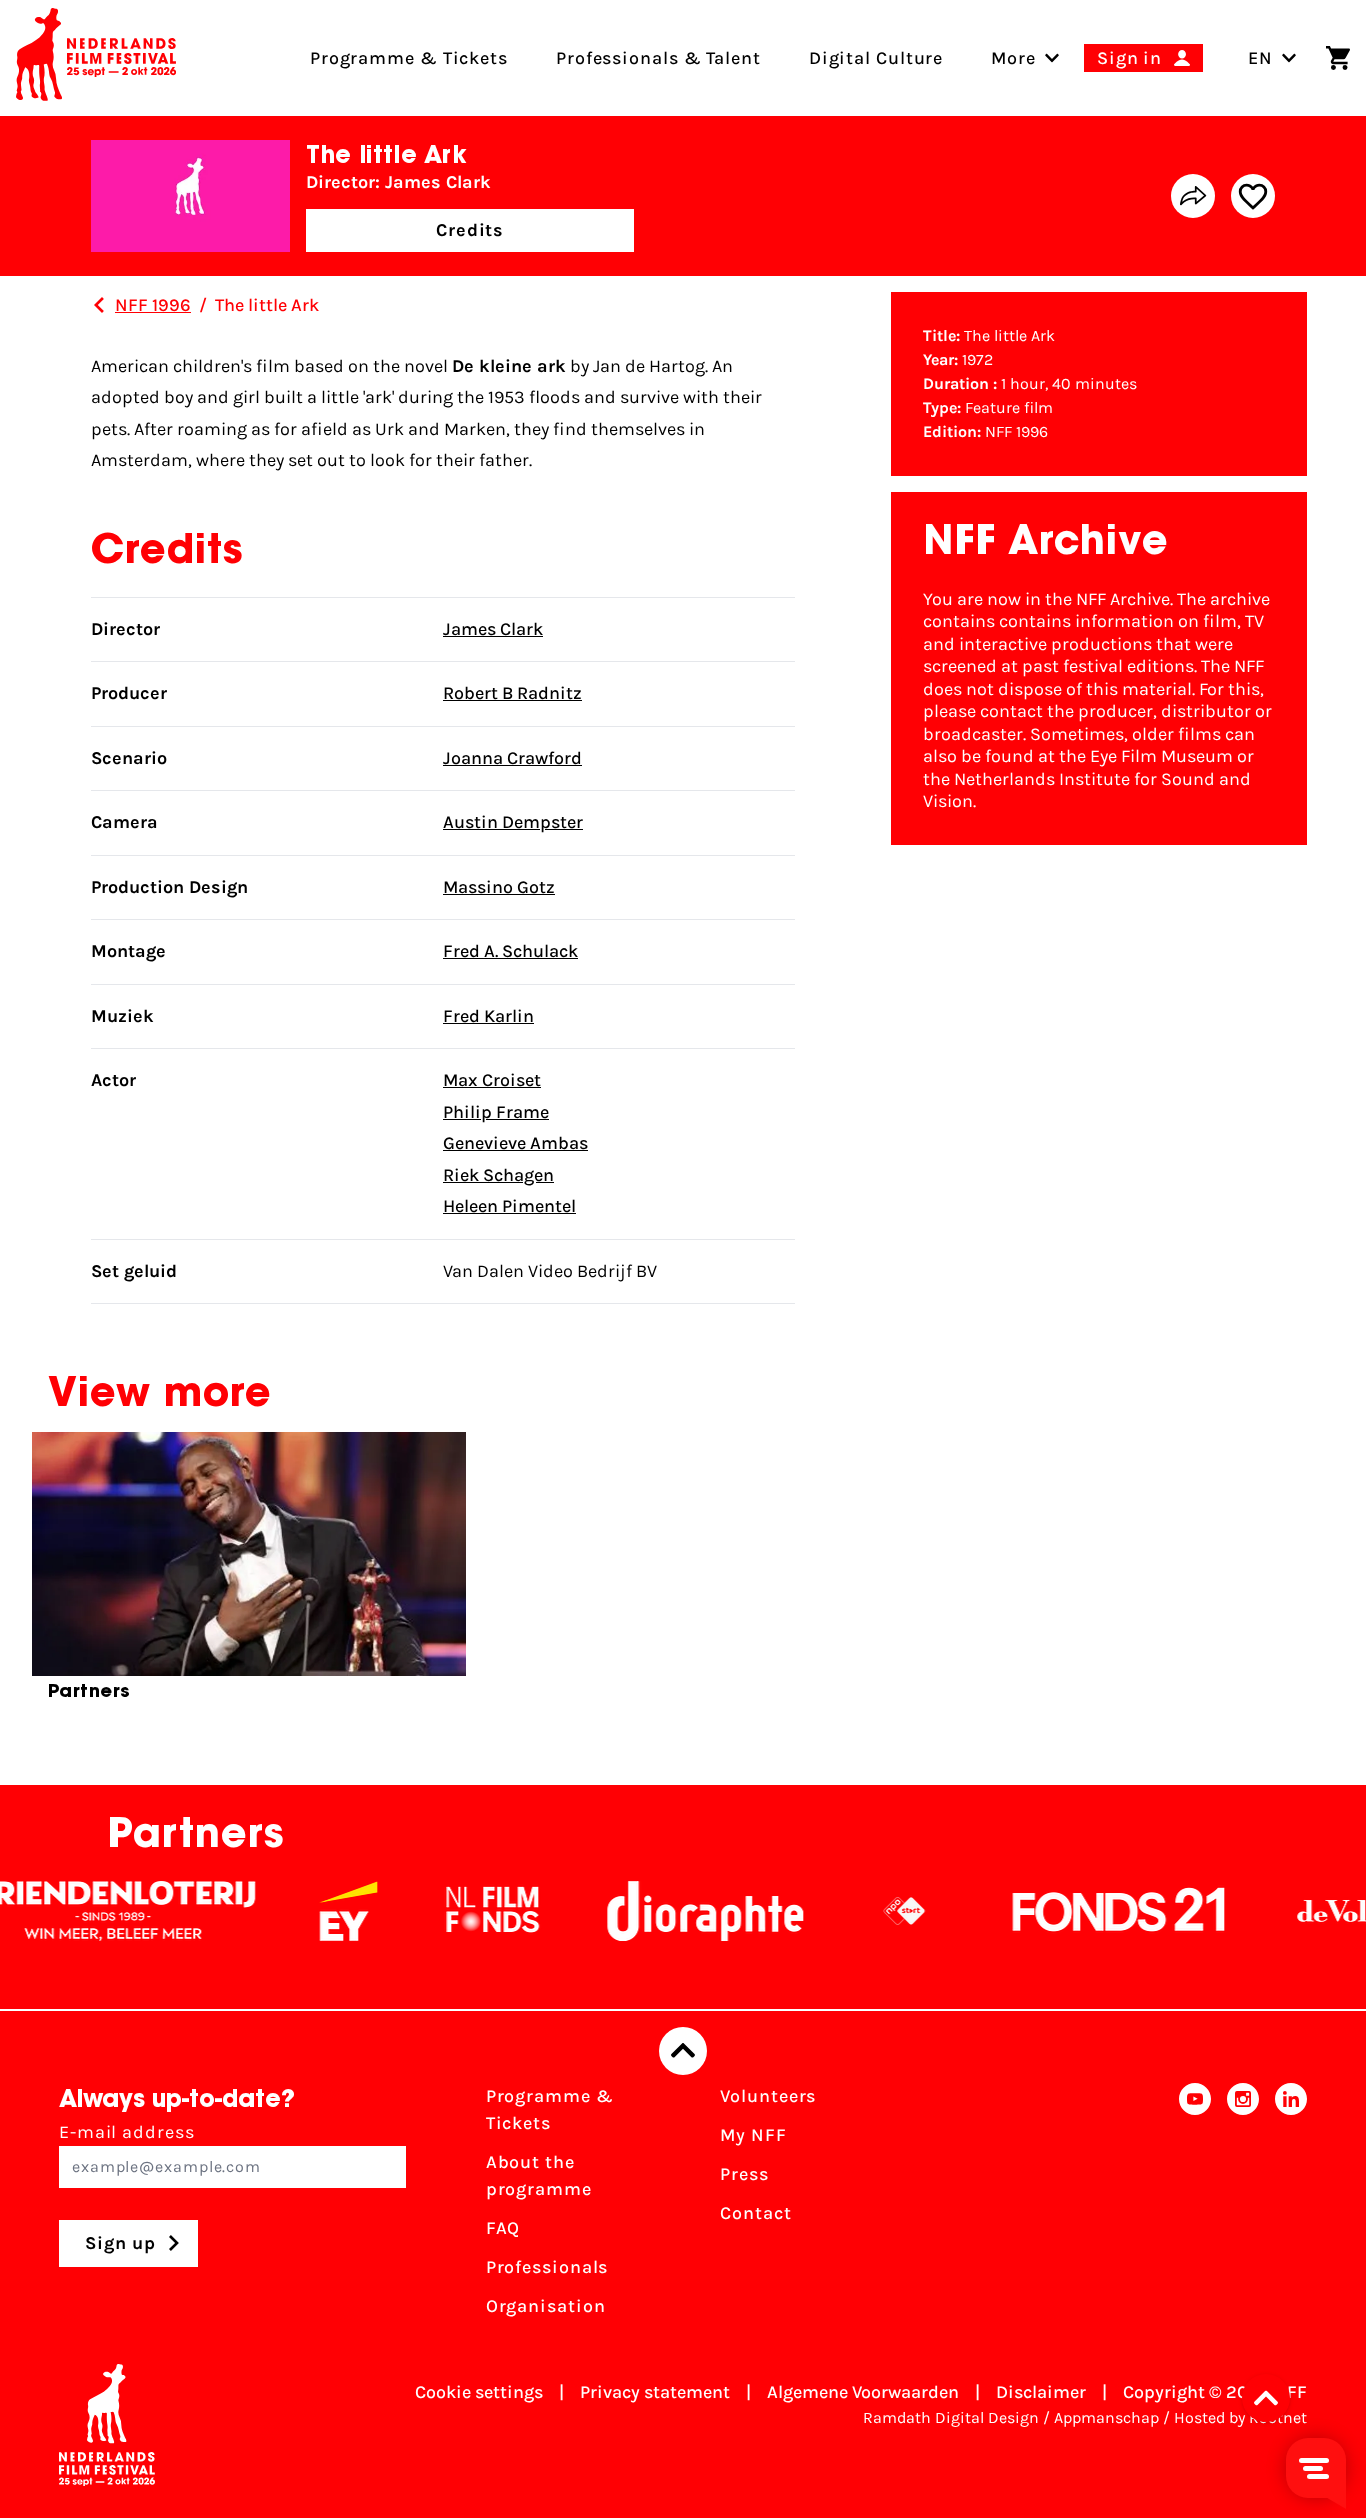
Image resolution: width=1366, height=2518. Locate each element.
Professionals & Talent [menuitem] (658, 58)
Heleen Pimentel (509, 1206)
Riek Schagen (498, 1175)
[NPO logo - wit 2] (867, 1911)
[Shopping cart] (1338, 58)
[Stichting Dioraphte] (668, 1911)
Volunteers (768, 2096)
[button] (1272, 2398)
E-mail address (127, 2132)
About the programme (539, 2175)
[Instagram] (1243, 2207)
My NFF (753, 2135)
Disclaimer (1041, 2392)
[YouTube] (1195, 2207)
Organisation (546, 2306)
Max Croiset (492, 1080)
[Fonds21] (1082, 1911)
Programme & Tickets (550, 2109)
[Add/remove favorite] (1253, 196)
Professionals (547, 2267)
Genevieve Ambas (515, 1143)
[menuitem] (1013, 58)
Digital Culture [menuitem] (876, 58)
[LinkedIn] (1291, 2207)
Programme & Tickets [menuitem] (409, 58)
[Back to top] (683, 2051)
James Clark (493, 629)
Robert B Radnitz (512, 693)
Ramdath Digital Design (951, 2417)
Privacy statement (655, 2392)
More (1013, 58)
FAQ (503, 2228)
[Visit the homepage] (96, 58)
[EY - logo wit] (311, 1911)
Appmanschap (1106, 2417)
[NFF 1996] (99, 305)
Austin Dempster (513, 822)
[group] (249, 1575)
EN (1260, 58)
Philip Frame (496, 1112)
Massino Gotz (499, 887)
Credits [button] (470, 230)
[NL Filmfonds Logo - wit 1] (455, 1911)
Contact (755, 2213)
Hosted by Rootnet (1240, 2417)
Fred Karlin (488, 1016)
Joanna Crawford (512, 758)
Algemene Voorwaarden (863, 2392)
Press (744, 2174)
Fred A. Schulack (510, 951)
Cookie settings (479, 2392)
